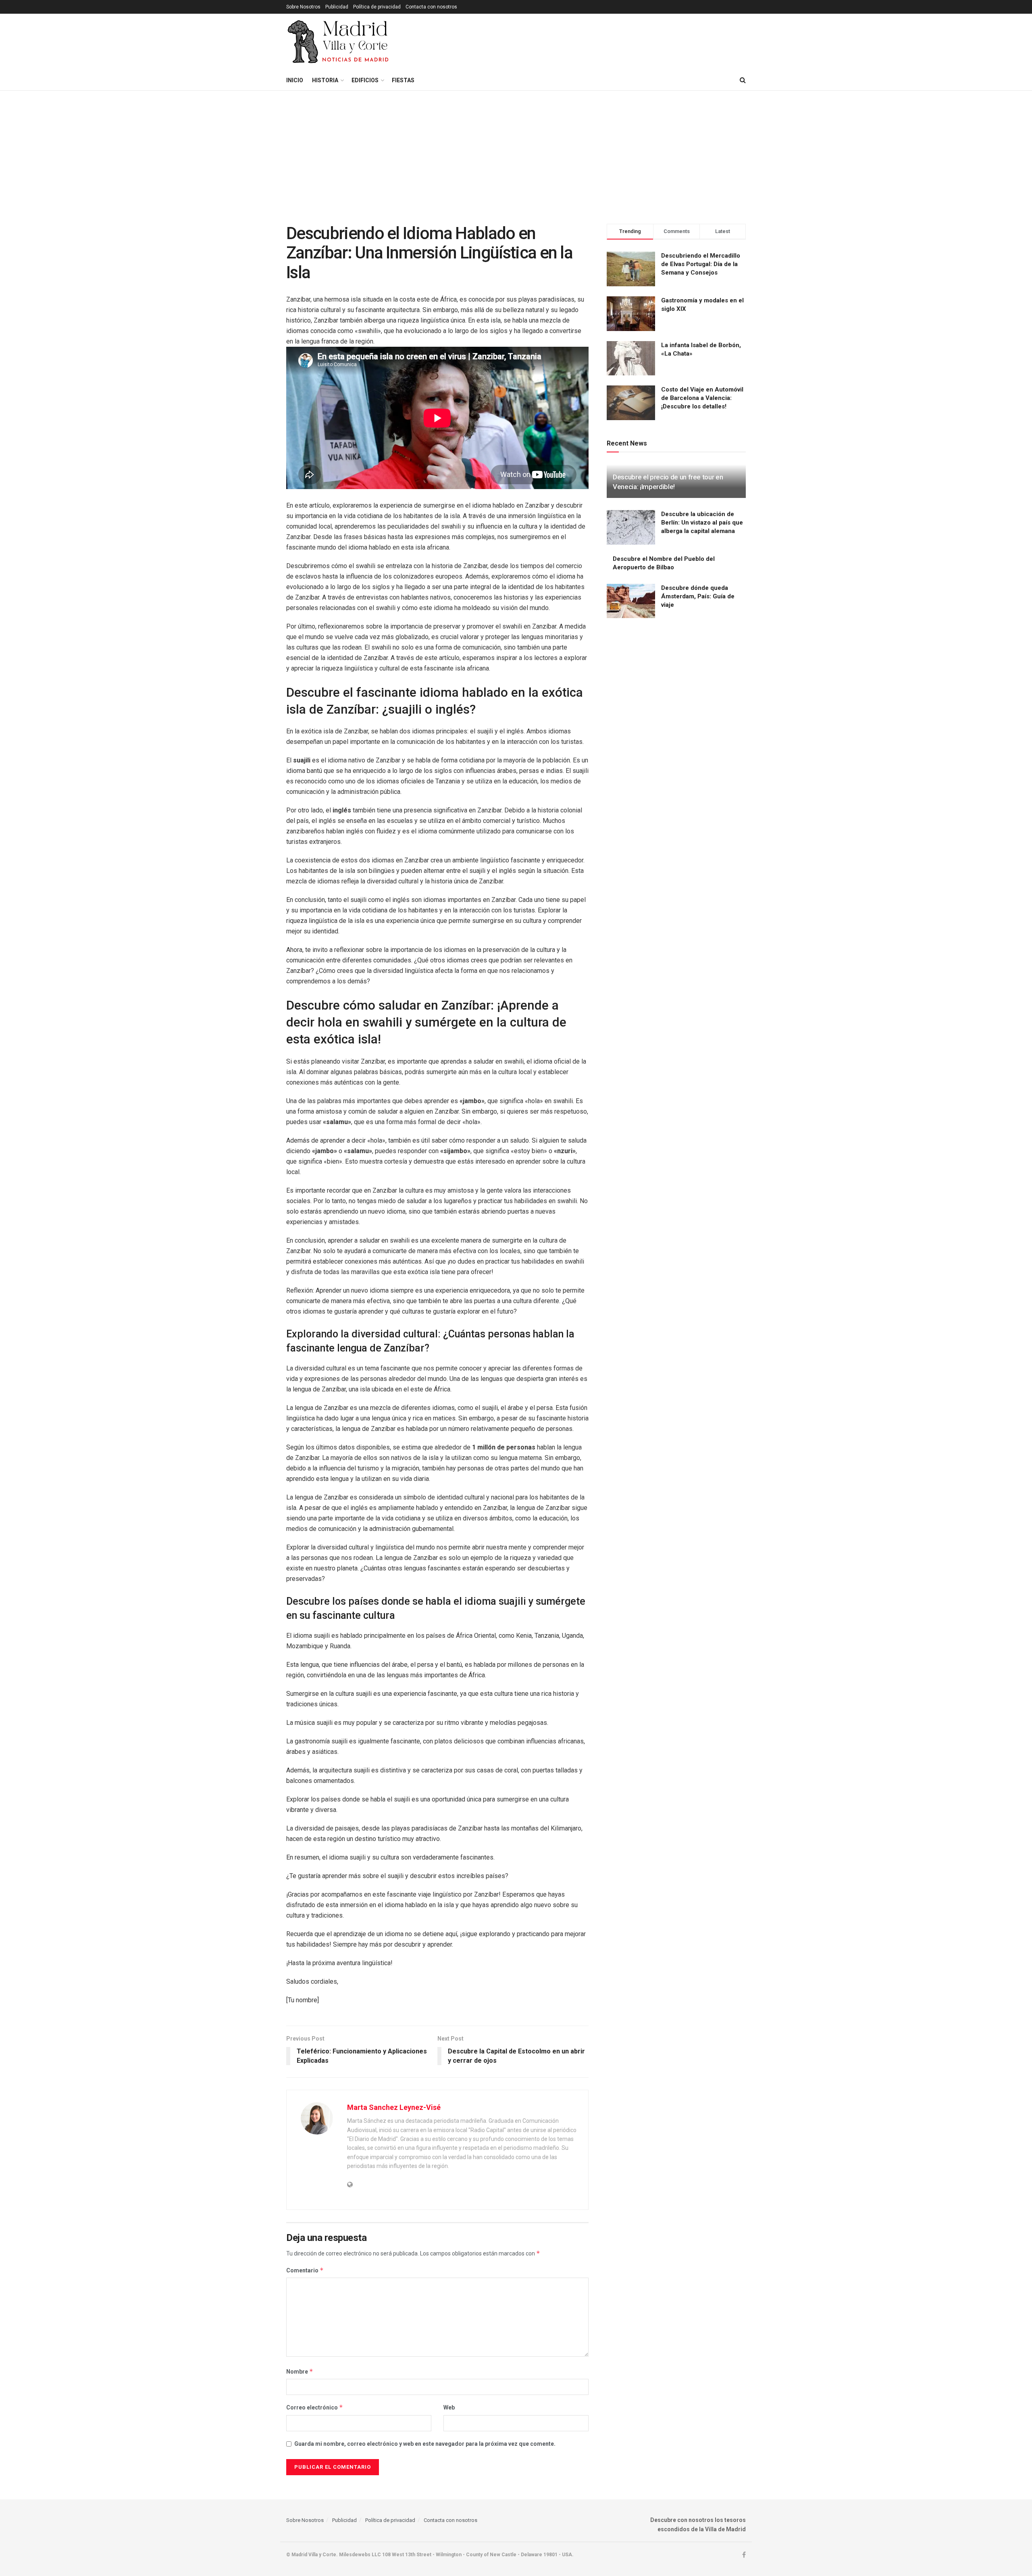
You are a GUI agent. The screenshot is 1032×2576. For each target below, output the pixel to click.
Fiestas (403, 80)
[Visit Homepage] (339, 42)
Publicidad (337, 7)
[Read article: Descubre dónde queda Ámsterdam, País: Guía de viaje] (631, 601)
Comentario (305, 2270)
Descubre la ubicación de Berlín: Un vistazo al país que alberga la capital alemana (702, 523)
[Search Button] (743, 80)
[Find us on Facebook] (744, 2555)
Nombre (300, 2371)
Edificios (365, 80)
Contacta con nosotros (431, 7)
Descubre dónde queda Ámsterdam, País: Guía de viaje (698, 596)
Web (449, 2407)
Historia (325, 80)
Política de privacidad (377, 7)
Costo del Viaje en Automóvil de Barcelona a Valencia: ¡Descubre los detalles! (702, 398)
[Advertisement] (516, 151)
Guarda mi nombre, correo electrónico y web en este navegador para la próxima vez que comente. (425, 2444)
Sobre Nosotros (303, 7)
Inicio (295, 80)
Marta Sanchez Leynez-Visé (394, 2107)
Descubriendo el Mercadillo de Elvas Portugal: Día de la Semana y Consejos (701, 264)
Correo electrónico (315, 2407)
